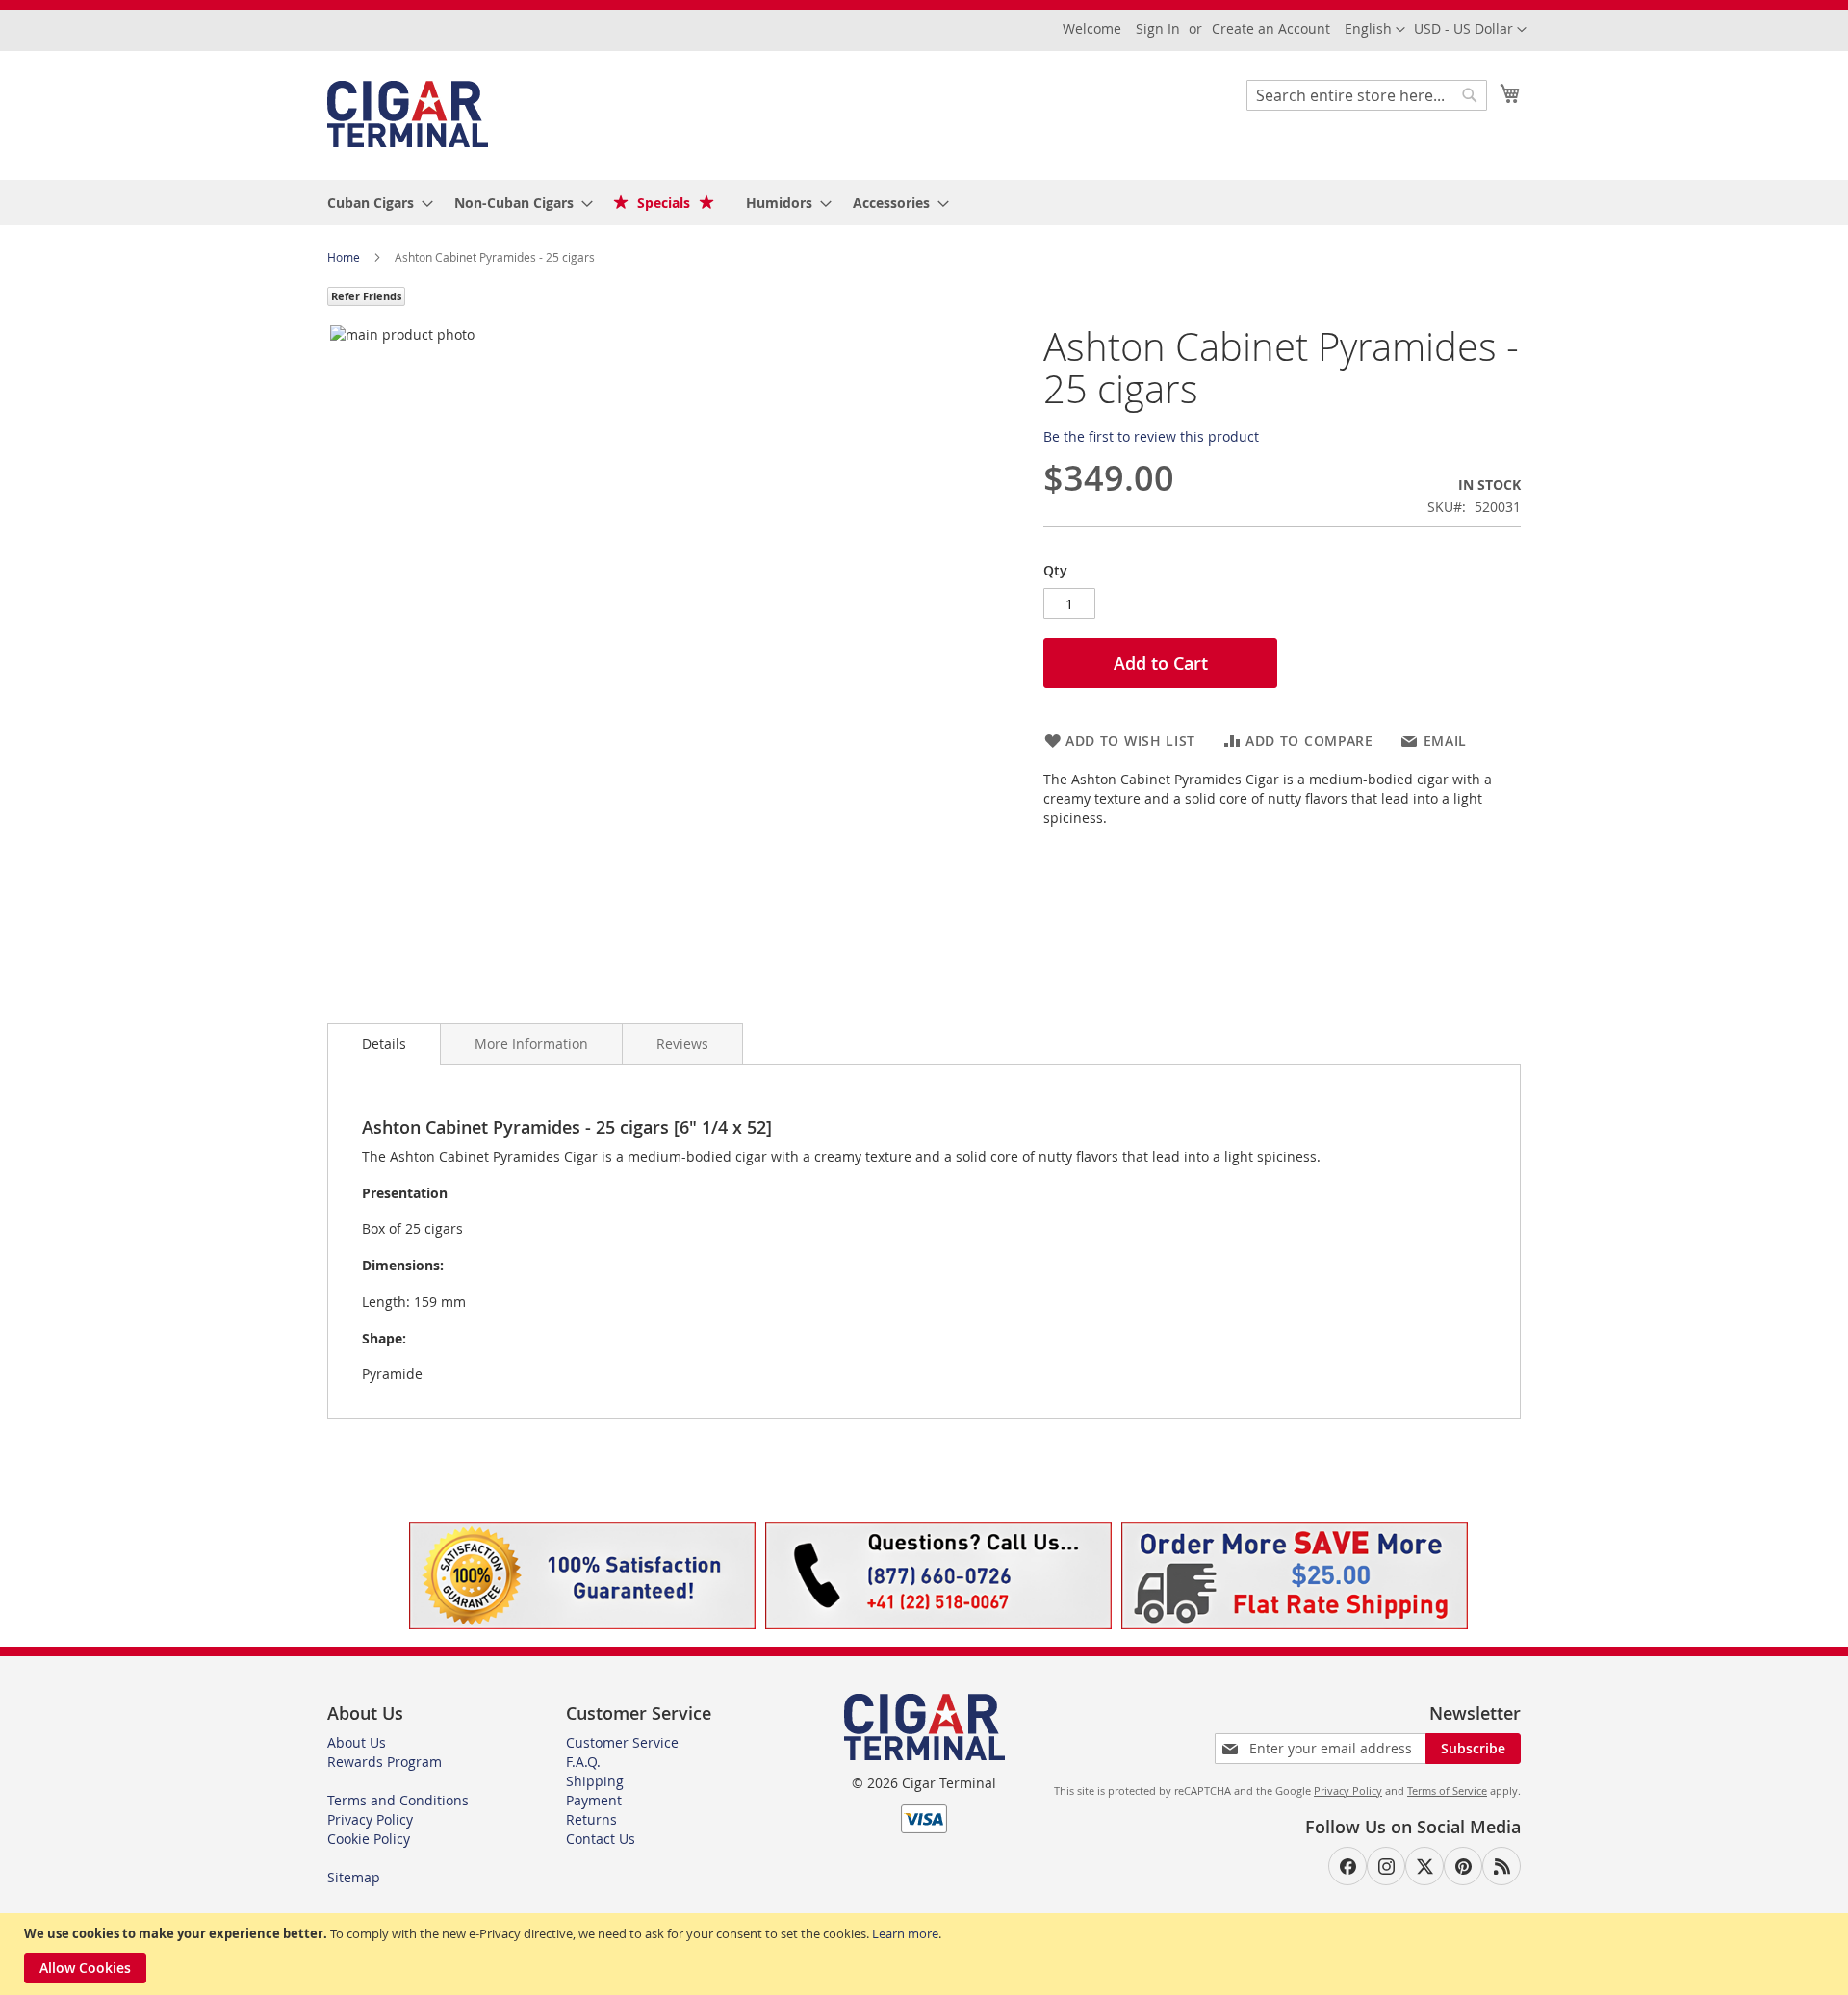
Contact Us (601, 1839)
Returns (591, 1819)
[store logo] (408, 114)
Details (384, 1044)
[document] (926, 1954)
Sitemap (354, 1877)
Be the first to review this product (1151, 436)
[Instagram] (1386, 1866)
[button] (1470, 30)
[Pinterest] (1463, 1866)
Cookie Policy (369, 1839)
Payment (594, 1800)
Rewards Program (385, 1762)
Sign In (1158, 28)
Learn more (905, 1933)
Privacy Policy (370, 1819)
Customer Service (622, 1742)
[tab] (384, 1044)
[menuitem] (374, 203)
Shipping (595, 1781)
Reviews (682, 1044)
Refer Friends (366, 296)
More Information (531, 1044)
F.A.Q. (583, 1762)
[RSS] (1501, 1866)
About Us (357, 1742)
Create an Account (1271, 28)
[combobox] (1367, 95)
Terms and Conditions (398, 1800)
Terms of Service (1447, 1790)
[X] (1424, 1866)
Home (345, 257)
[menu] (924, 203)
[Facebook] (1347, 1866)
